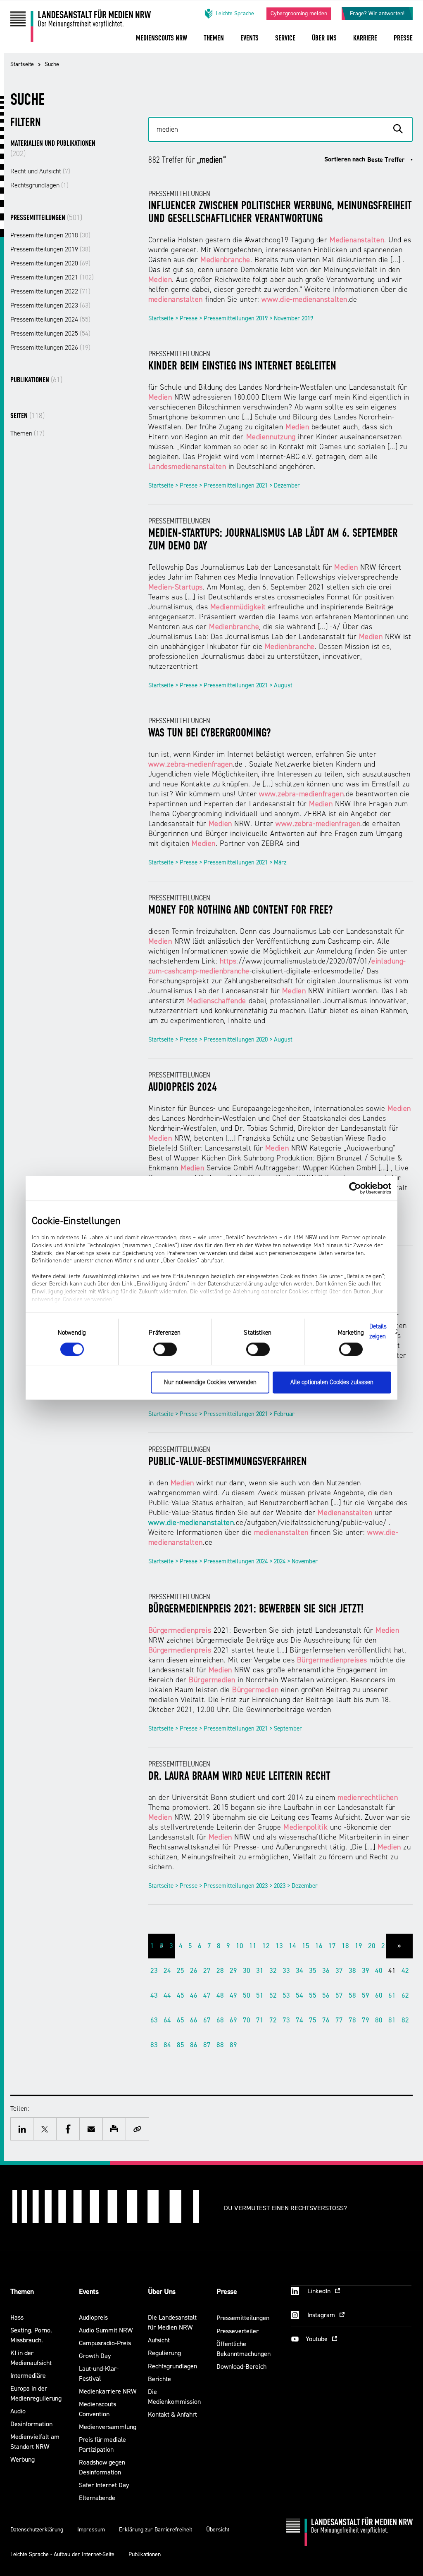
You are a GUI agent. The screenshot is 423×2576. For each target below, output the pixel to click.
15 (306, 1946)
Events (89, 2292)
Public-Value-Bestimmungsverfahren (228, 1462)
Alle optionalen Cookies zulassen (332, 1383)
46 (194, 1995)
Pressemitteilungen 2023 (50, 305)
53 (286, 1995)
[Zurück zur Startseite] (81, 29)
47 (207, 1995)
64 (167, 2020)
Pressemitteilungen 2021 (52, 277)
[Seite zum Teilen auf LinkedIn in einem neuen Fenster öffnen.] (22, 2129)
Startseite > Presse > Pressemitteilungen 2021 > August (220, 685)
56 (326, 1995)
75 (313, 2020)
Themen (27, 433)
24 (167, 1971)
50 (247, 1995)
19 (359, 1946)
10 (240, 1946)
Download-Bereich (241, 2366)
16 (319, 1946)
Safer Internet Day (104, 2485)
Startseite (22, 64)
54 (299, 1995)
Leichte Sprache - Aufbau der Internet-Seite (62, 2554)
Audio (18, 2411)
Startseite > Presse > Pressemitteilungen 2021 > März (217, 863)
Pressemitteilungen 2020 (50, 263)
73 (286, 2020)
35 (313, 1971)
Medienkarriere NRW (108, 2391)
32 (273, 1971)
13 (279, 1946)
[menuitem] (162, 44)
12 (266, 1946)
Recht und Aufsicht (40, 171)
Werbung (23, 2459)
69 (233, 2020)
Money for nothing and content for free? (240, 911)
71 (260, 2020)
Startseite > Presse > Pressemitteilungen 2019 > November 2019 (231, 318)
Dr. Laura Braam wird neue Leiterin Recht (239, 1777)
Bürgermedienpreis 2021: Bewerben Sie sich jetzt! (256, 1610)
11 (253, 1946)
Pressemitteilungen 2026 (50, 348)
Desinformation (31, 2424)
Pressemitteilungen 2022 (50, 291)
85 (181, 2045)
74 (299, 2020)
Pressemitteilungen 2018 (50, 235)
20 (372, 1946)
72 (273, 2020)
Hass (17, 2317)
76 (326, 2020)
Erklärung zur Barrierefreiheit (156, 2530)
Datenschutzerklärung (37, 2530)
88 (220, 2045)
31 (260, 1971)
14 (292, 1946)
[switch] (165, 1349)
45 (181, 1995)
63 (154, 2020)
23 (154, 1971)
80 (379, 2020)
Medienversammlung (108, 2427)
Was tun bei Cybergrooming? (209, 734)
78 (352, 2020)
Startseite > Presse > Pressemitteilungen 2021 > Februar (221, 1414)
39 (366, 1971)
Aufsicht (159, 2340)
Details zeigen (378, 1332)
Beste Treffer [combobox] (386, 160)
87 (207, 2045)
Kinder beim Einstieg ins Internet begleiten (242, 367)
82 (405, 2020)
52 (273, 1995)
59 (366, 1995)
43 (154, 1995)
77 (339, 2020)
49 (233, 1995)
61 (392, 1995)
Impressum (91, 2530)
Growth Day (95, 2356)
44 (167, 1995)
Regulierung (164, 2353)
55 (313, 1995)
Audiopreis (93, 2317)
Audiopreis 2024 (183, 1088)
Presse (227, 2292)
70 (247, 2020)
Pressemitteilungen (46, 218)
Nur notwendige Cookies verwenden (210, 1383)
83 (154, 2045)
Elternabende (97, 2498)
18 (345, 1946)
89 (233, 2045)
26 (194, 1971)
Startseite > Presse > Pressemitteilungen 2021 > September (225, 1729)
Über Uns (162, 2292)
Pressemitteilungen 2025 (50, 334)
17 (332, 1946)
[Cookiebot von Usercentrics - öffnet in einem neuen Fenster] (355, 1188)
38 (352, 1971)
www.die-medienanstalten (191, 1523)
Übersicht (218, 2530)
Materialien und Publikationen (53, 149)
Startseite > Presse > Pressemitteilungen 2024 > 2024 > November (233, 1561)
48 (220, 1995)
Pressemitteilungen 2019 (50, 249)
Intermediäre (28, 2376)
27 (207, 1971)
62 (405, 1995)
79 (366, 2020)
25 (181, 1971)
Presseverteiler (238, 2331)
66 (194, 2020)
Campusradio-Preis (105, 2343)
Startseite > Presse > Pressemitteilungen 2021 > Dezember (224, 486)
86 (194, 2045)
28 (220, 1971)
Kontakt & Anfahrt (172, 2414)
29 (233, 1971)
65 (181, 2020)
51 (260, 1995)
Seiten (27, 416)
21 (385, 1946)
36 (326, 1971)
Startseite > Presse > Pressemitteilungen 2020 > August (220, 1040)
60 (379, 1995)
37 (339, 1971)
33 (286, 1971)
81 (392, 2020)
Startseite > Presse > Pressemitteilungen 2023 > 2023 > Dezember (233, 1886)
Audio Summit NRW (106, 2330)
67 (207, 2020)
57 (339, 1995)
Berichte (159, 2379)
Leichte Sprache (235, 13)
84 (167, 2045)
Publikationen (36, 380)
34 (299, 1971)
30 (247, 1971)
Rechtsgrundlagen (39, 185)
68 (220, 2020)
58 (352, 1995)
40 (379, 1971)
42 (405, 1971)
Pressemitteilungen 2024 (50, 320)
